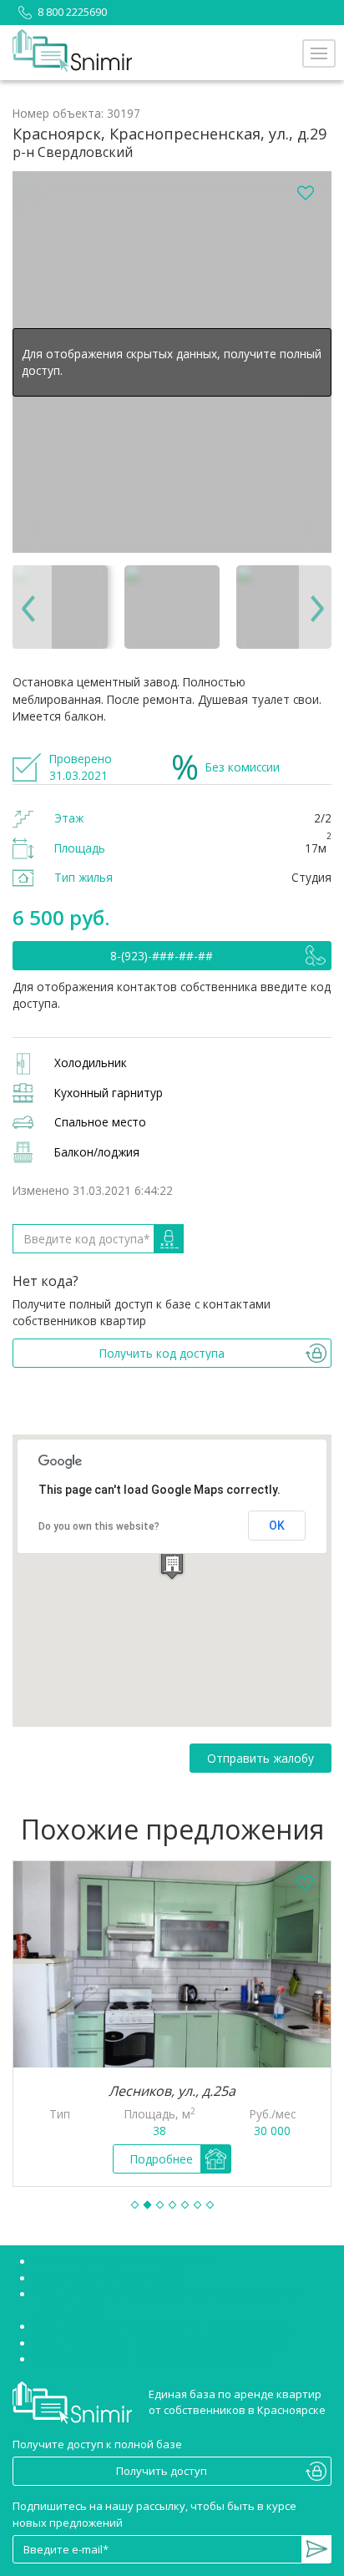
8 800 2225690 (72, 12)
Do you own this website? (99, 1526)
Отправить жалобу (261, 1758)
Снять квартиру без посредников (124, 2261)
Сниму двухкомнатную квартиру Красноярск (153, 2359)
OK (277, 1526)
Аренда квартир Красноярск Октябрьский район (164, 2326)
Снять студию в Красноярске (110, 2278)
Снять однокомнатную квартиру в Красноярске (161, 2343)
